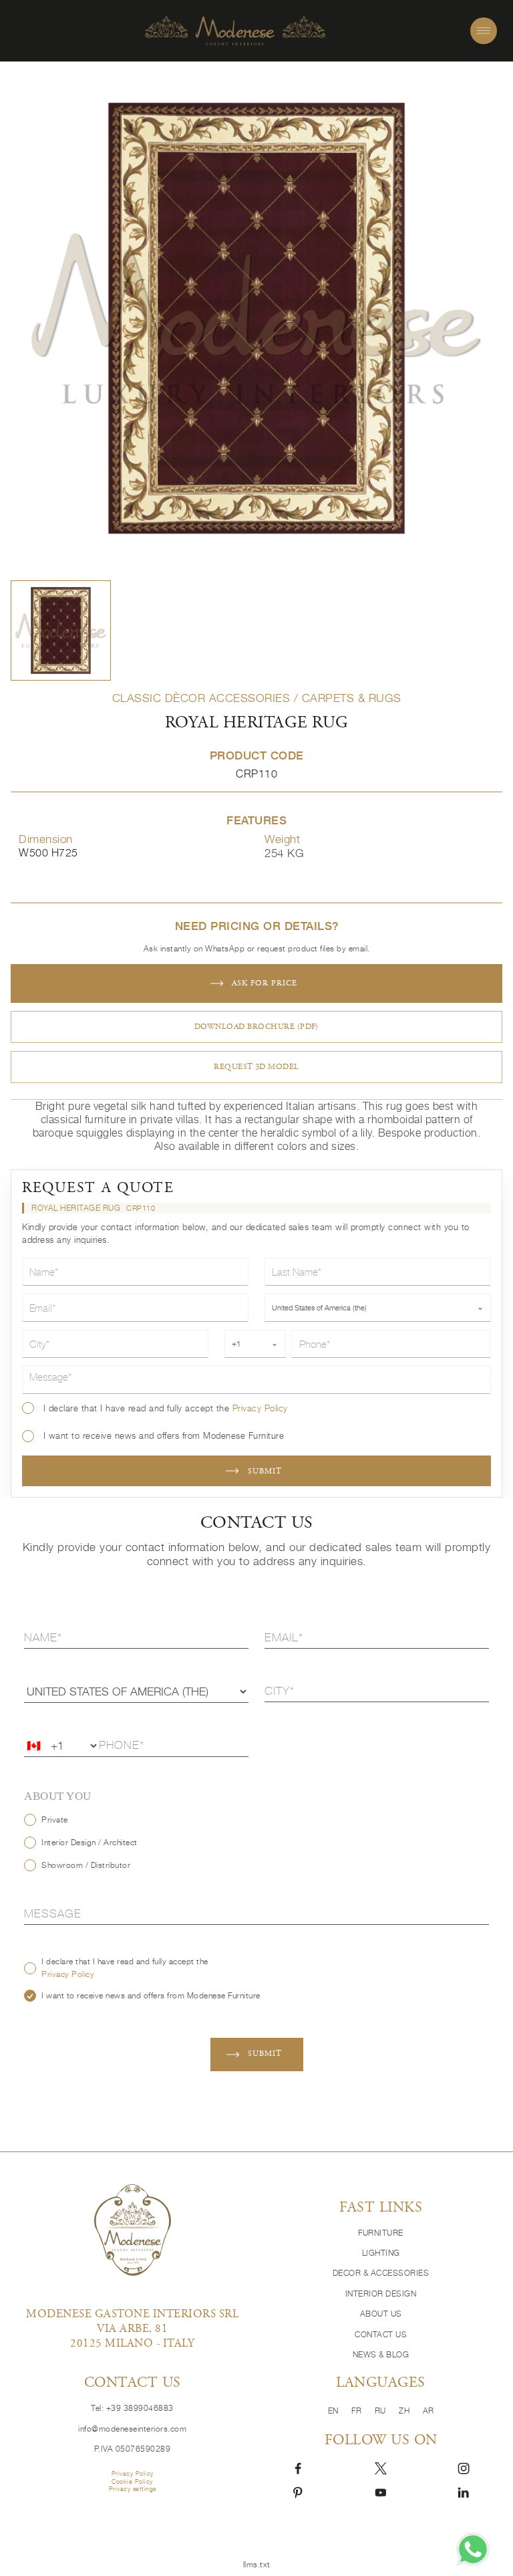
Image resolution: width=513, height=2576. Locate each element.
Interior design (381, 2294)
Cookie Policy (132, 2481)
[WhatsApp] (473, 2549)
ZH (405, 2411)
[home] (235, 31)
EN (335, 2411)
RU (382, 2411)
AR (429, 2411)
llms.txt (257, 2565)
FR (358, 2411)
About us (381, 2314)
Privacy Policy (260, 1408)
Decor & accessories (381, 2273)
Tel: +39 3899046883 (132, 2408)
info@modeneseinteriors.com (132, 2429)
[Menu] (484, 31)
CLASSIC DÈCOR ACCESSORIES (201, 698)
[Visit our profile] (298, 2467)
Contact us (381, 2335)
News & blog (381, 2355)
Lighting (381, 2253)
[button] (61, 630)
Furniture (381, 2233)
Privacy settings (133, 2489)
